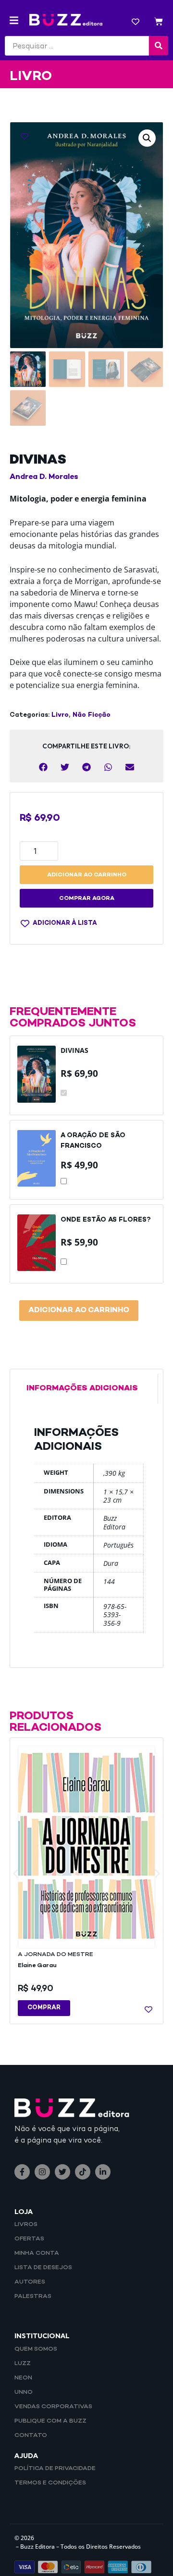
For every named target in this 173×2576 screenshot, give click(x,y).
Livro (60, 715)
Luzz (23, 2364)
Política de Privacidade (55, 2469)
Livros (26, 2225)
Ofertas (29, 2239)
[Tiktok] (83, 2172)
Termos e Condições (50, 2483)
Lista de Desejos (43, 2268)
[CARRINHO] (159, 23)
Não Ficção (92, 715)
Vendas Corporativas (53, 2407)
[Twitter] (62, 2172)
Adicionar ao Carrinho (79, 1311)
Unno (24, 2392)
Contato (31, 2436)
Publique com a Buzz (50, 2421)
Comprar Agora (87, 899)
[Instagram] (42, 2172)
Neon (23, 2378)
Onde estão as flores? (106, 1220)
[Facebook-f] (22, 2172)
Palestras (33, 2296)
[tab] (86, 1389)
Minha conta (37, 2253)
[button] (14, 20)
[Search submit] (159, 46)
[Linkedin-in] (103, 2172)
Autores (30, 2282)
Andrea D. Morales (44, 477)
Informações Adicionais (82, 1389)
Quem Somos (36, 2349)
